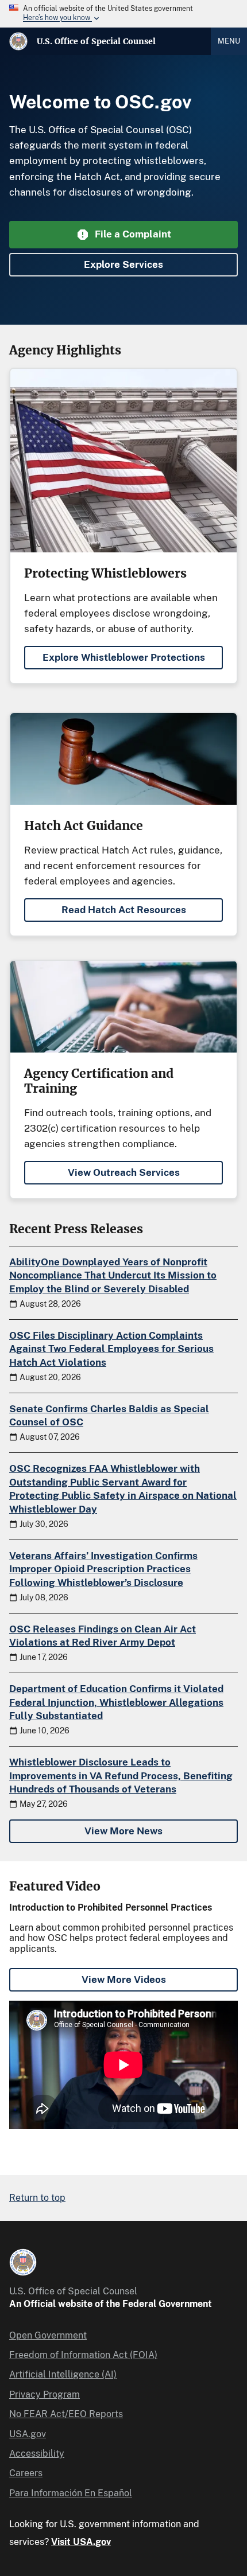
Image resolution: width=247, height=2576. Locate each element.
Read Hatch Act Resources (124, 910)
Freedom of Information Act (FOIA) (83, 2355)
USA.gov (28, 2434)
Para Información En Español (71, 2493)
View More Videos (124, 1979)
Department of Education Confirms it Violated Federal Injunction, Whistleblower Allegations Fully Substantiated (116, 1702)
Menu (229, 41)
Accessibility (37, 2454)
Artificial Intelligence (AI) (63, 2374)
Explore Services (123, 264)
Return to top (37, 2198)
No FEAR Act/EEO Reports (66, 2414)
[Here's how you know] (123, 14)
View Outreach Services (124, 1172)
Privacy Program (45, 2394)
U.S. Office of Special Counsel (96, 41)
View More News (123, 1831)
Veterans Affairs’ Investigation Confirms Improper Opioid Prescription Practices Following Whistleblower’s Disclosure (103, 1569)
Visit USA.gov (81, 2542)
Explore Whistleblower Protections (124, 657)
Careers (26, 2473)
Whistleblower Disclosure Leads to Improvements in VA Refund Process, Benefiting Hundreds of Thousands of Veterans (121, 1776)
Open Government (48, 2335)
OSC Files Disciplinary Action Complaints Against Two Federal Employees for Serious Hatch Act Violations (111, 1349)
